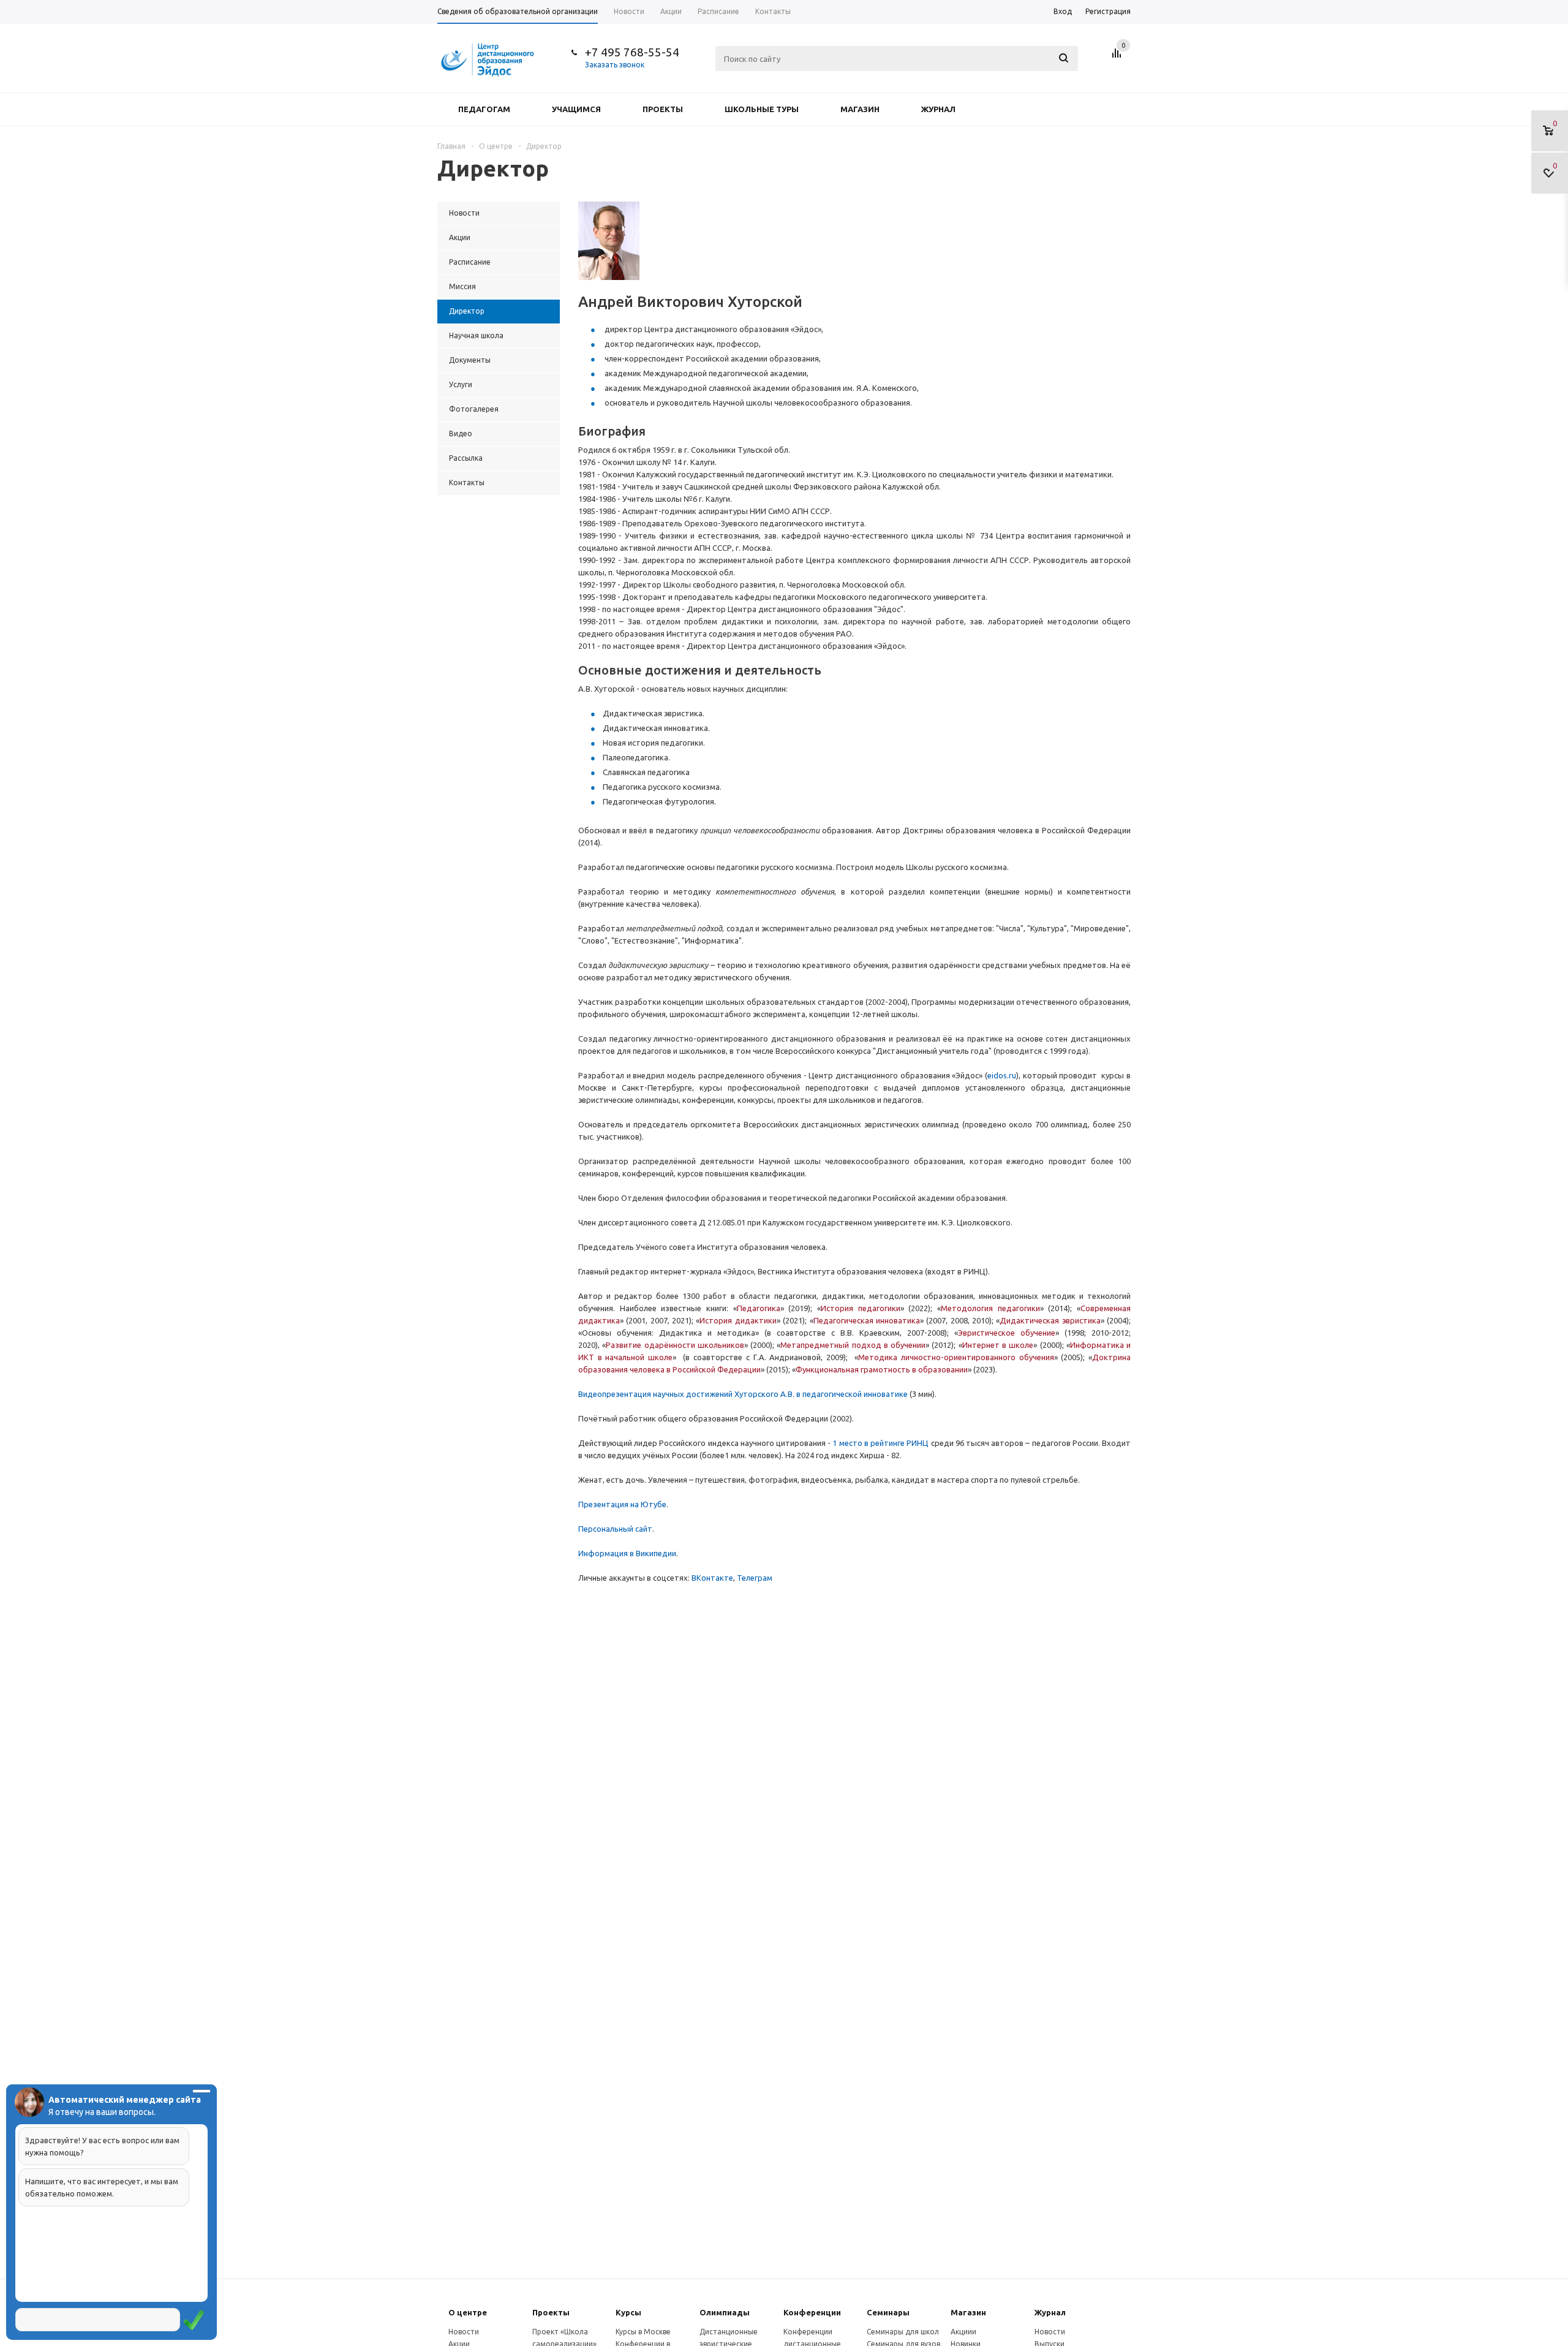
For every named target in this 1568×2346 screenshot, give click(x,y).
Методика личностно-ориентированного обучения (956, 1357)
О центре (468, 2312)
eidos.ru (1002, 1075)
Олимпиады (725, 2312)
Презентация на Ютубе (622, 1504)
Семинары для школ (903, 2332)
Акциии (963, 2332)
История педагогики (861, 1308)
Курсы (628, 2312)
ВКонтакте (712, 1578)
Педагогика (759, 1308)
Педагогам (484, 109)
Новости (464, 2332)
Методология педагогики (990, 1308)
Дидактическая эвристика (1050, 1320)
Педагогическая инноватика (867, 1320)
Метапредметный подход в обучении (853, 1345)
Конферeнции (812, 2312)
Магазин (860, 109)
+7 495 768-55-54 (632, 52)
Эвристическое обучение (1007, 1333)
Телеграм (755, 1578)
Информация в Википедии (627, 1553)
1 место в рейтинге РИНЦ (880, 1443)
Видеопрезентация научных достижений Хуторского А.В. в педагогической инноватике (743, 1394)
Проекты (663, 109)
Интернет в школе (998, 1345)
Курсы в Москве (643, 2332)
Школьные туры (762, 109)
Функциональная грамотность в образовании (882, 1369)
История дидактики (738, 1320)
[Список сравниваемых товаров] (1118, 58)
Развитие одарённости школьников (675, 1345)
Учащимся (576, 109)
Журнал (938, 109)
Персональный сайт (615, 1529)
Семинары (888, 2312)
